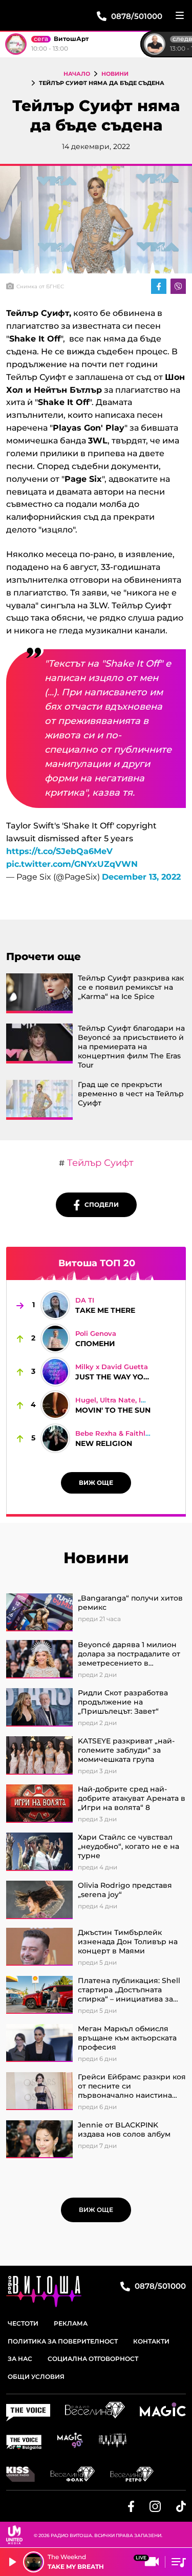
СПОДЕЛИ (99, 1205)
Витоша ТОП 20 (97, 1263)
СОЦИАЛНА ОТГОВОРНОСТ (93, 2359)
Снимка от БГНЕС (40, 286)
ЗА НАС (20, 2359)
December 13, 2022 (141, 877)
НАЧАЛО (77, 74)
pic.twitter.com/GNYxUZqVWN (72, 864)
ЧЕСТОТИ (23, 2323)
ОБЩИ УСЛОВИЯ (36, 2377)
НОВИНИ (115, 74)
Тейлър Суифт (99, 1163)
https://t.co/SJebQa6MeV (59, 851)
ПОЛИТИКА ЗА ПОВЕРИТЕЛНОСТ (63, 2341)
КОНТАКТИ (151, 2341)
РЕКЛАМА (71, 2323)
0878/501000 (159, 2286)
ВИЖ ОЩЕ (96, 1483)
